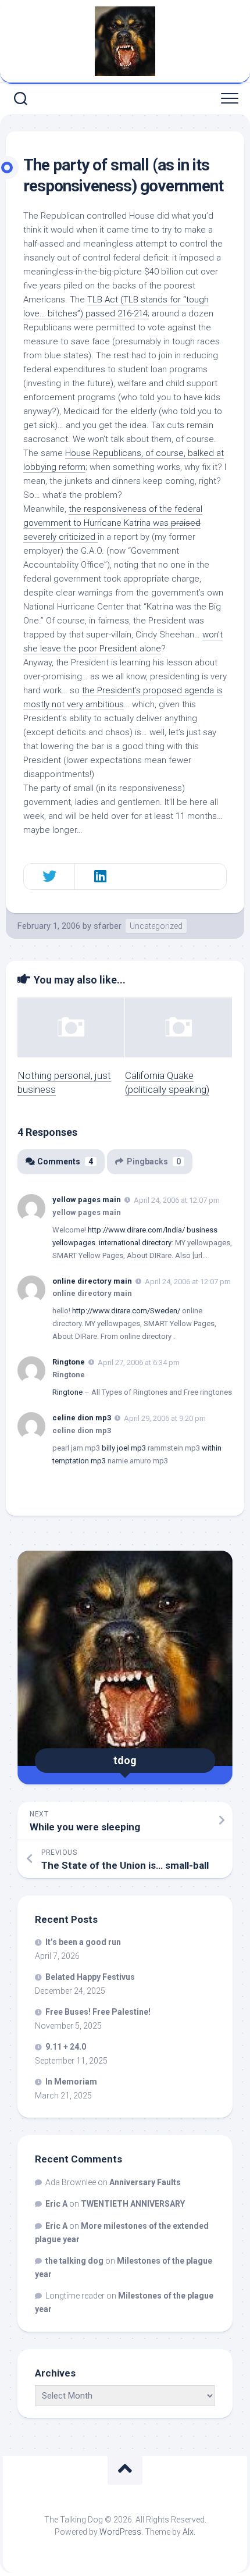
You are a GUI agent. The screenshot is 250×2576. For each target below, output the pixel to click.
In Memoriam (71, 2082)
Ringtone (69, 1362)
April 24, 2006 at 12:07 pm (177, 1200)
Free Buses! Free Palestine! (98, 2012)
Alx (188, 2532)
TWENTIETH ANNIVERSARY (133, 2204)
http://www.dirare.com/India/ (136, 1230)
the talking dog (74, 2261)
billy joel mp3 (124, 1448)
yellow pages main (87, 1200)
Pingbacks (154, 1161)
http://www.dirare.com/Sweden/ (126, 1311)
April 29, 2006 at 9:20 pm (165, 1418)
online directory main (92, 1281)
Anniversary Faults (145, 2182)
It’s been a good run (83, 1942)
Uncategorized (156, 926)
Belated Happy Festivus (90, 1977)
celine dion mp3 (82, 1418)
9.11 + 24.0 (66, 2047)
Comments (65, 1161)
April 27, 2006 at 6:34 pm (139, 1362)
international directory (135, 1243)
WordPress (120, 2532)
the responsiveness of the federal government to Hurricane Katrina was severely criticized (113, 523)
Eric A (56, 2204)
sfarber (108, 926)
